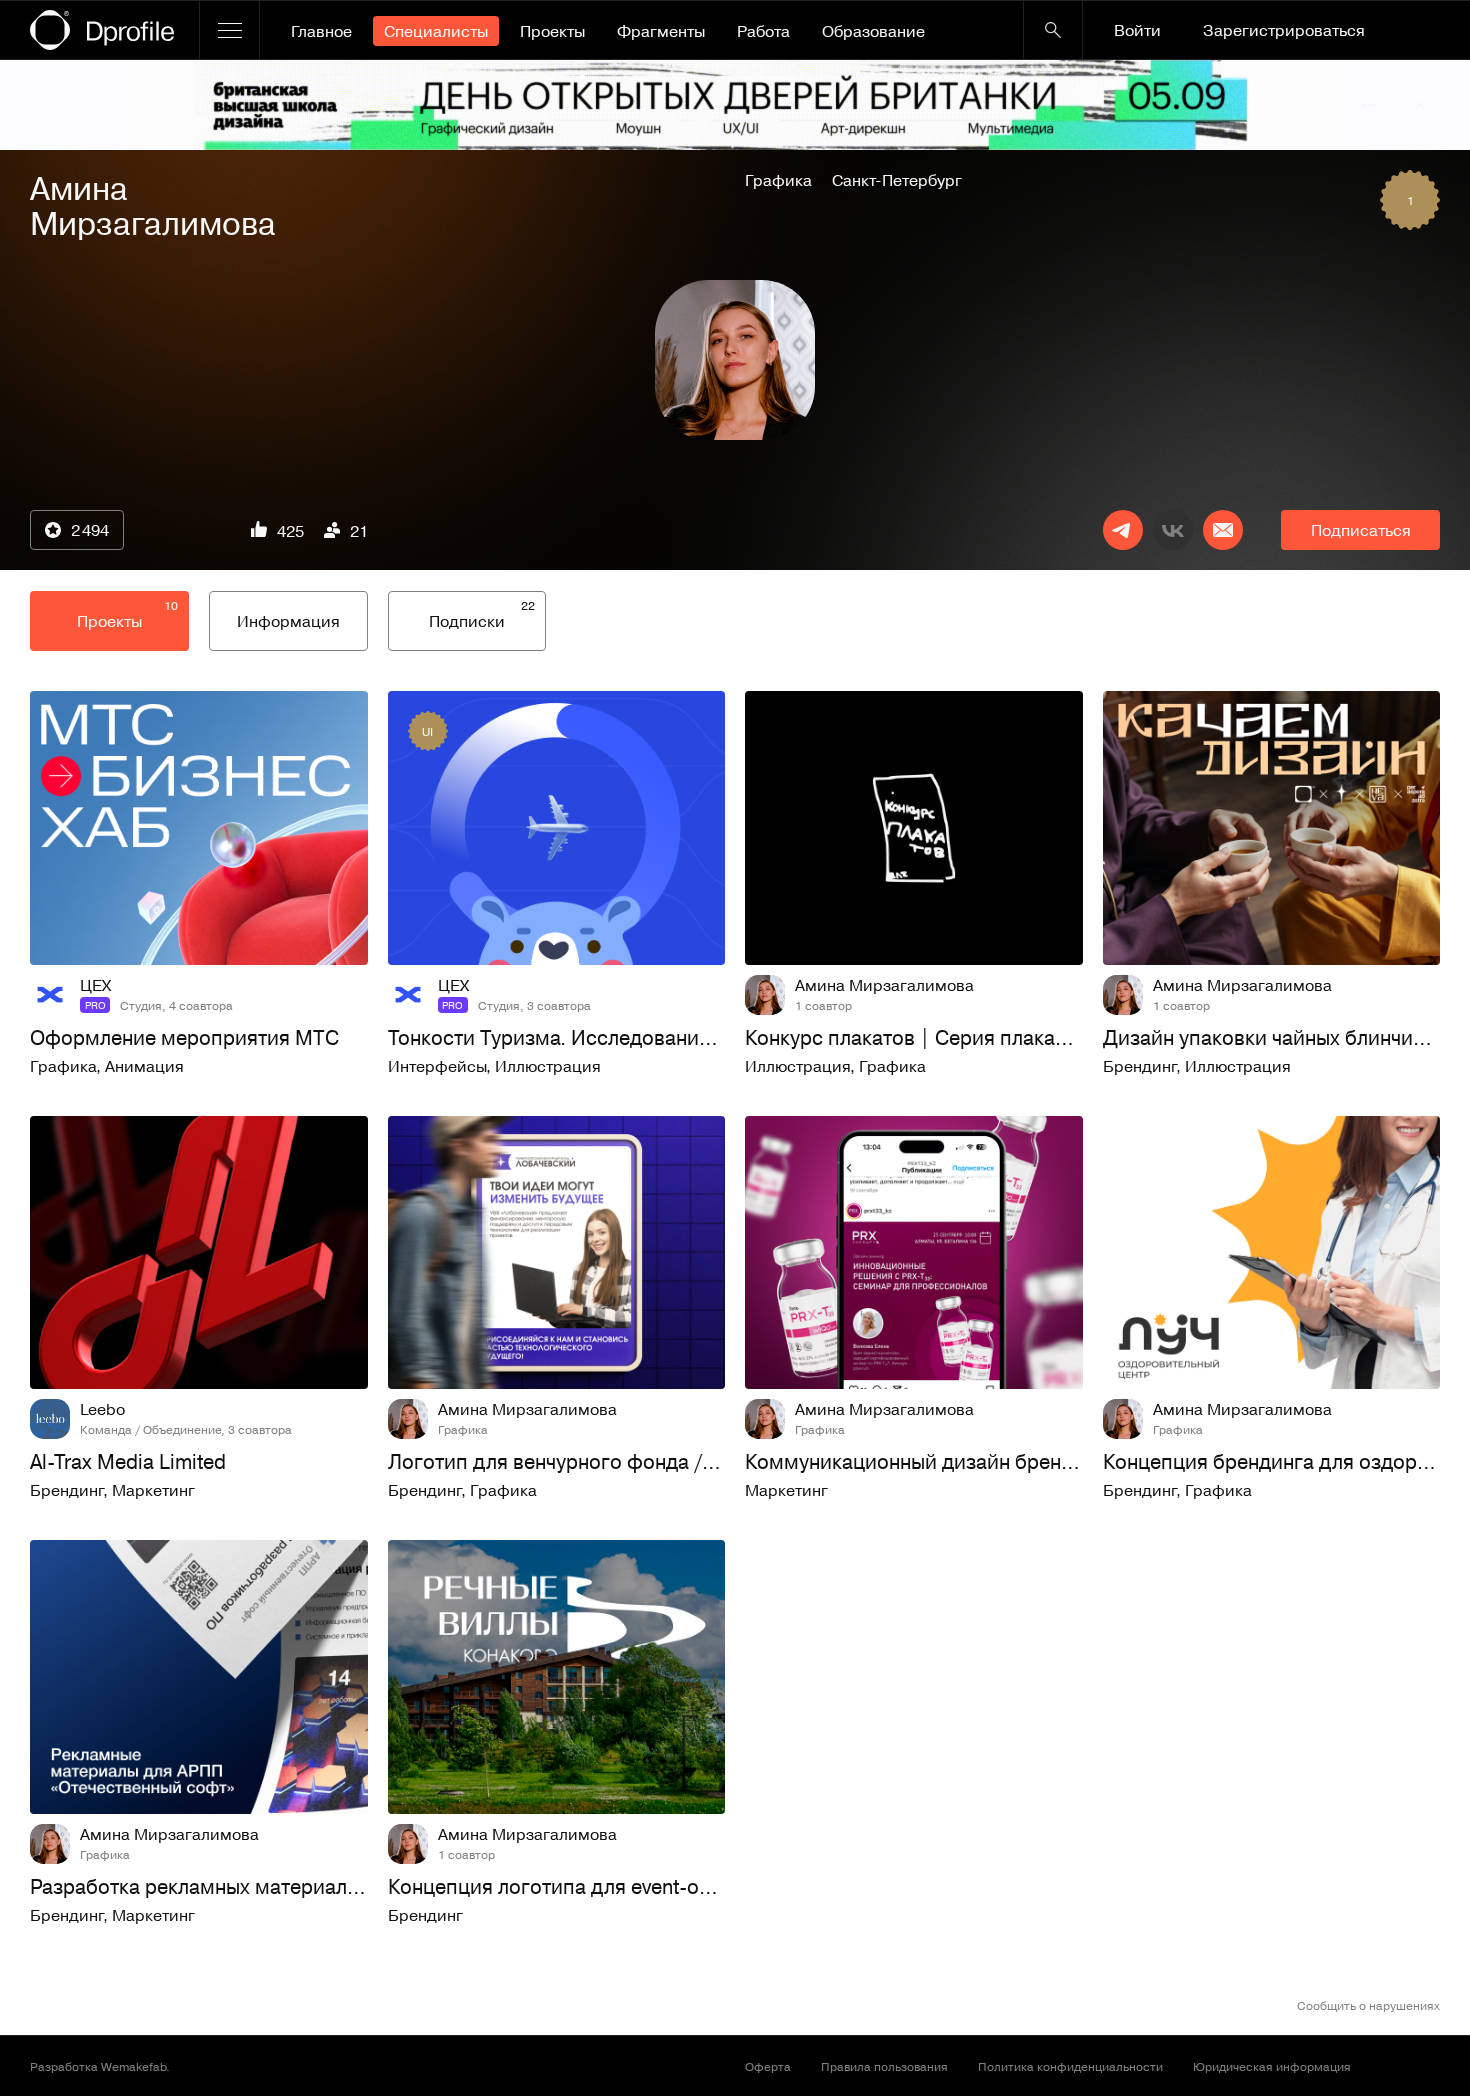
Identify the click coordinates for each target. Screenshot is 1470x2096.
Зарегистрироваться (1284, 30)
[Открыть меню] (229, 30)
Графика (778, 180)
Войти (1137, 30)
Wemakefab (133, 2066)
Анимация (144, 1066)
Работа (763, 31)
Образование (873, 31)
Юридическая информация (1272, 2066)
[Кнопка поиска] (1053, 30)
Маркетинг (153, 1490)
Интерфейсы (437, 1066)
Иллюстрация (548, 1066)
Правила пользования (884, 2066)
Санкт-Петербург (897, 180)
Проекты (552, 31)
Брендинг (1139, 1066)
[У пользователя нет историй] (735, 360)
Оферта (768, 2066)
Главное (321, 31)
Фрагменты (661, 31)
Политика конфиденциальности (1070, 2066)
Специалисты (436, 31)
